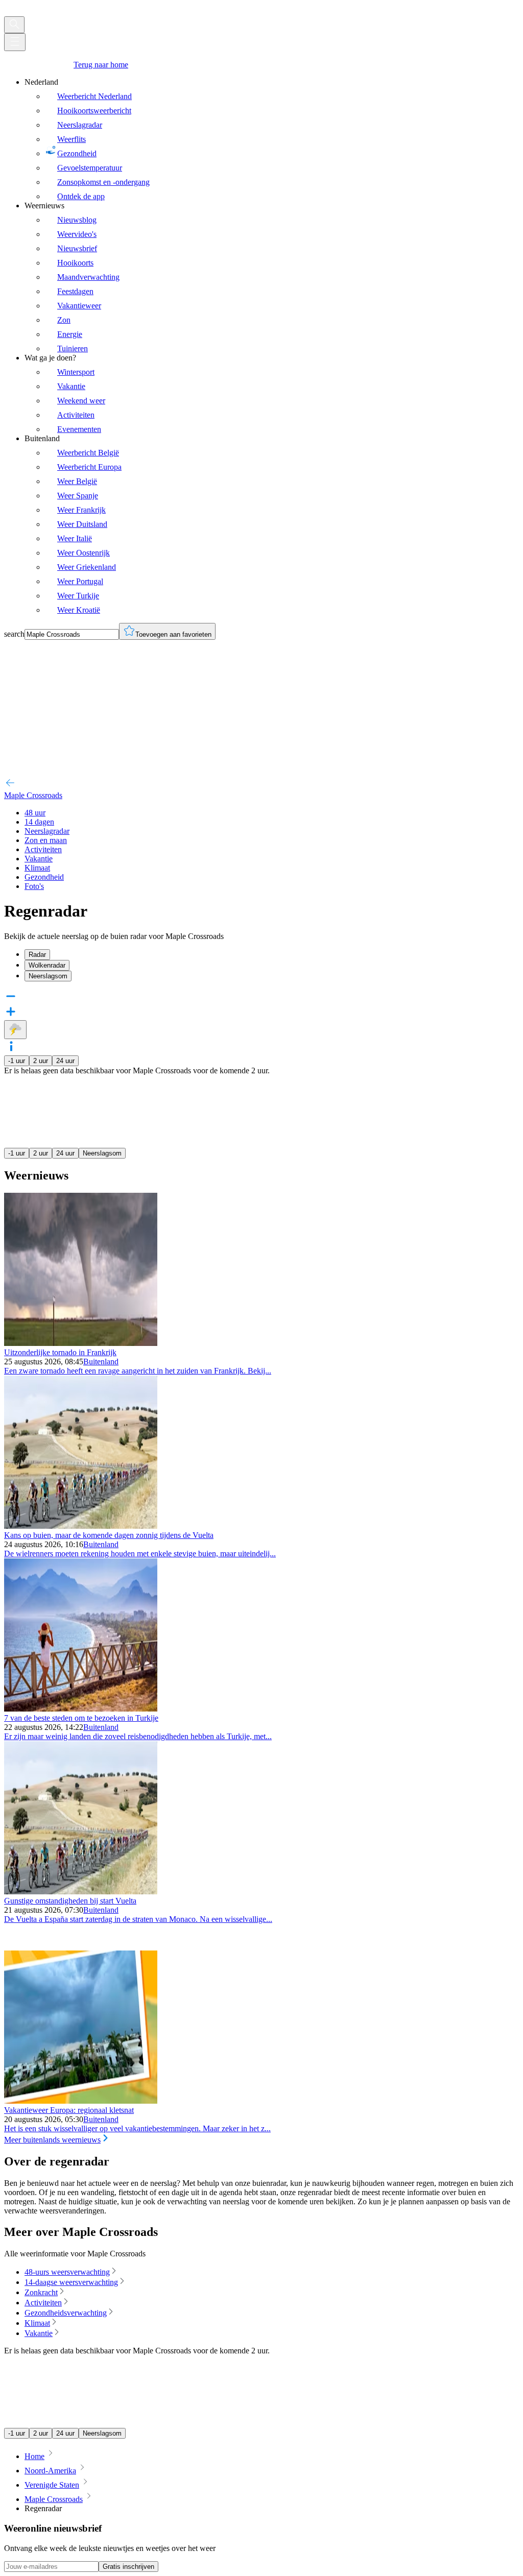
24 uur (65, 1061)
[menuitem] (272, 139)
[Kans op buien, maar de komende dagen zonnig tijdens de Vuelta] (81, 1526)
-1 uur (17, 1061)
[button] (261, 1047)
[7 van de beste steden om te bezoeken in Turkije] (81, 1709)
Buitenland (101, 1362)
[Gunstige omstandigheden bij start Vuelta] (81, 1892)
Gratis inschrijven (128, 2567)
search (14, 634)
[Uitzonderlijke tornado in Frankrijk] (81, 1343)
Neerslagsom (102, 1153)
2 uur (41, 1061)
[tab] (272, 955)
